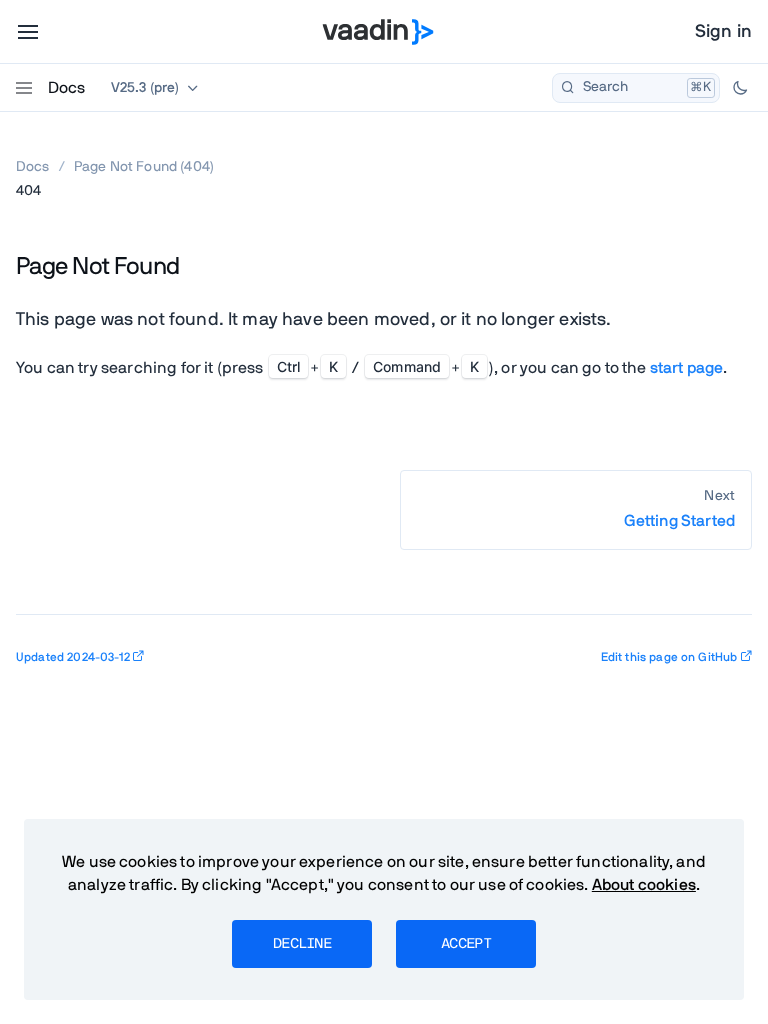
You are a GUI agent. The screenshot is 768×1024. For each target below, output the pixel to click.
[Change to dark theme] (740, 88)
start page (687, 368)
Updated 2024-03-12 (73, 657)
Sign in (723, 32)
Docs (66, 88)
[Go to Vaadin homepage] (378, 32)
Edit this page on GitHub (669, 657)
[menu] (28, 32)
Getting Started (679, 521)
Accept (466, 944)
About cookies (644, 885)
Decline (302, 944)
